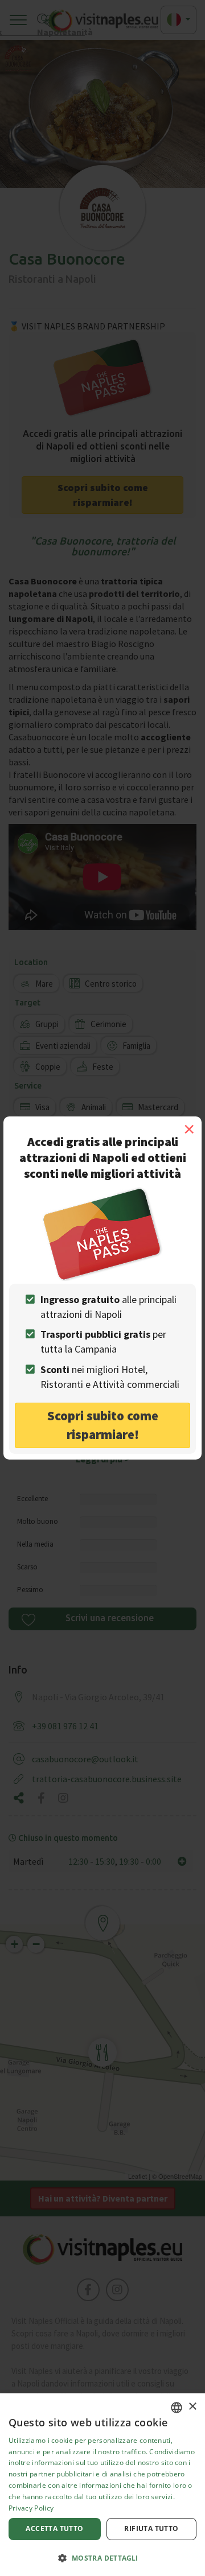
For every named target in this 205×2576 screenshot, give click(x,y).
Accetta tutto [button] (54, 2528)
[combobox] (177, 2408)
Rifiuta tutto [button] (151, 2528)
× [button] (192, 2407)
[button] (102, 2558)
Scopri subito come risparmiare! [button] (103, 1425)
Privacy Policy (31, 2508)
